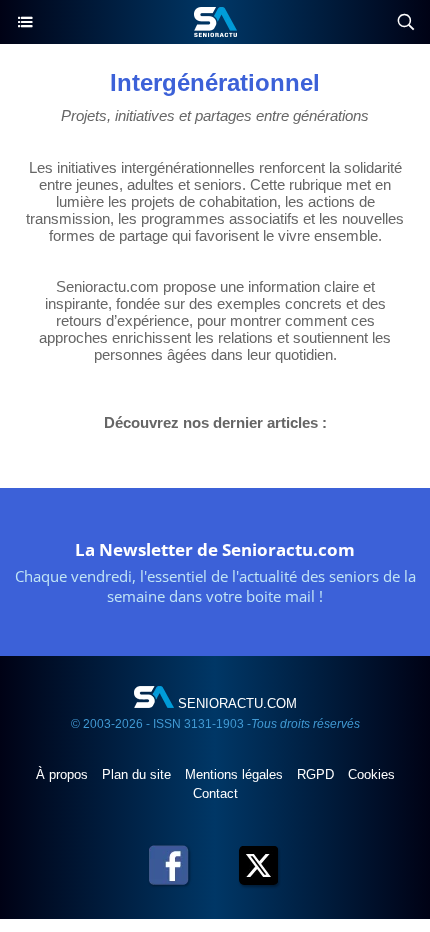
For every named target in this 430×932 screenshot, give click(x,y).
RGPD (317, 774)
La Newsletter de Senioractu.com (215, 549)
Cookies (371, 774)
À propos (64, 774)
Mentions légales (236, 774)
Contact (215, 793)
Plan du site (138, 774)
